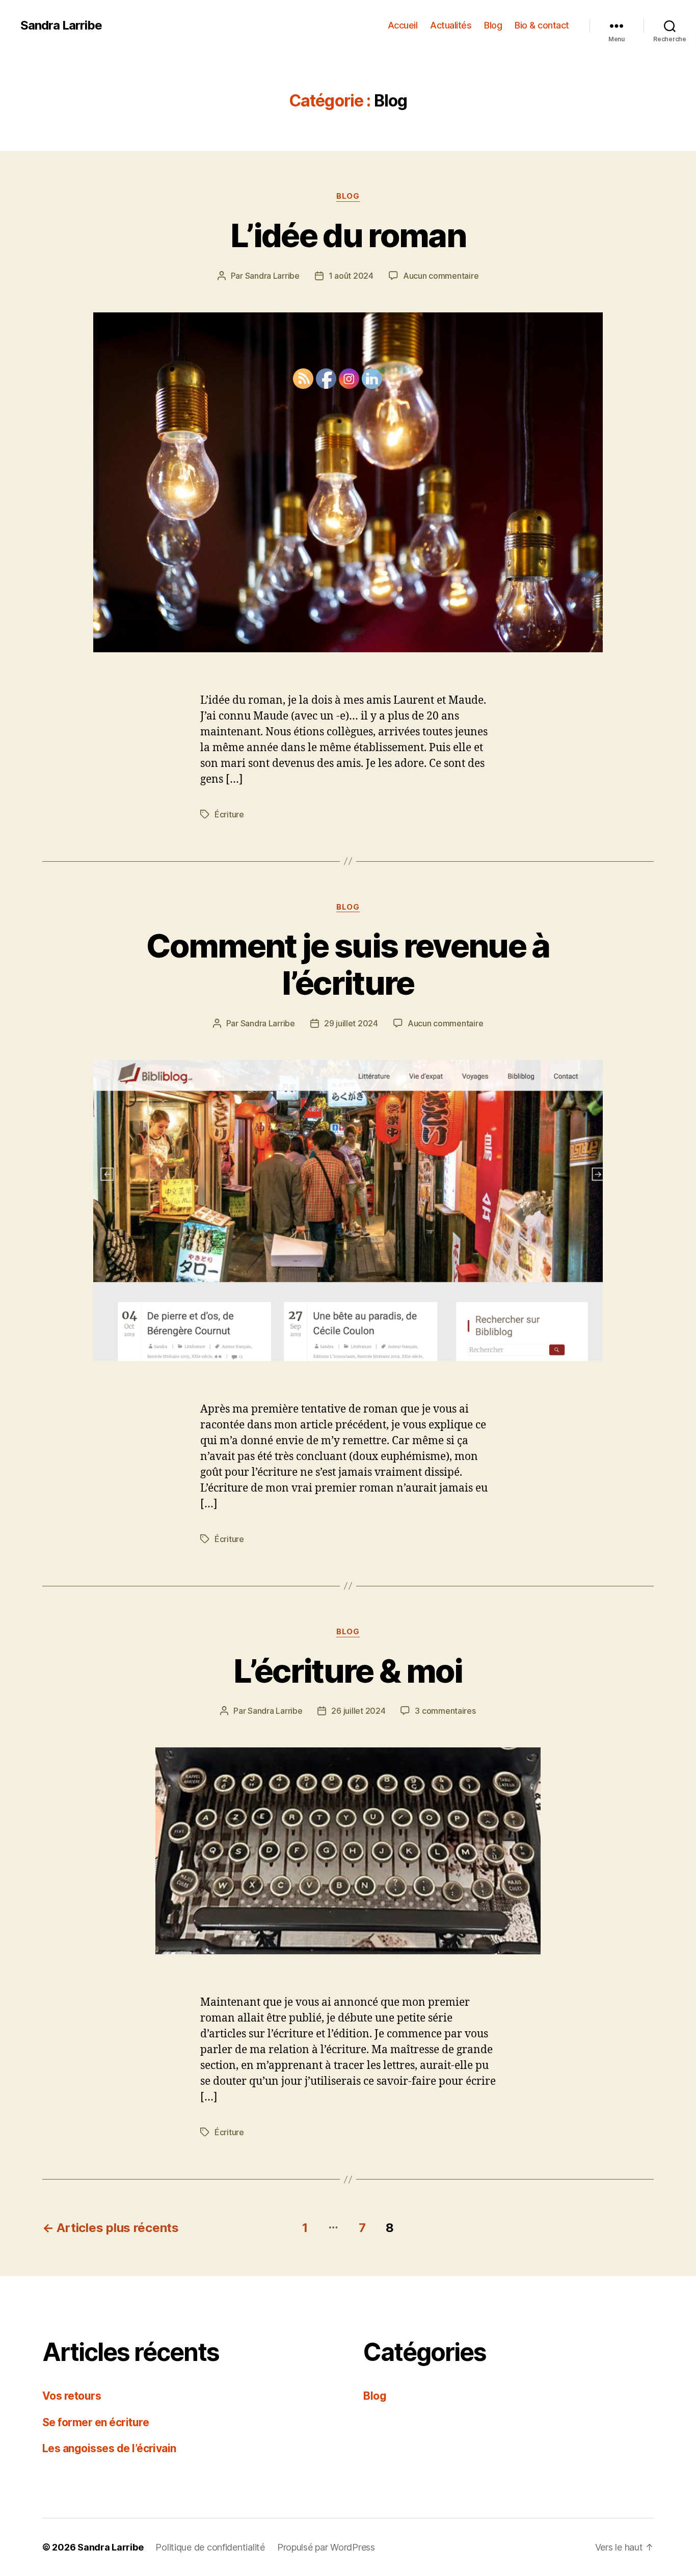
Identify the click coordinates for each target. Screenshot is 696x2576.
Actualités (451, 25)
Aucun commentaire (441, 276)
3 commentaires (445, 1711)
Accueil (403, 25)
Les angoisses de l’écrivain (109, 2448)
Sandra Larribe (61, 25)
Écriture (229, 814)
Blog (493, 25)
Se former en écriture (96, 2422)
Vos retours (72, 2396)
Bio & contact (542, 25)
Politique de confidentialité (210, 2547)
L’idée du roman (348, 235)
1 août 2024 (351, 276)
